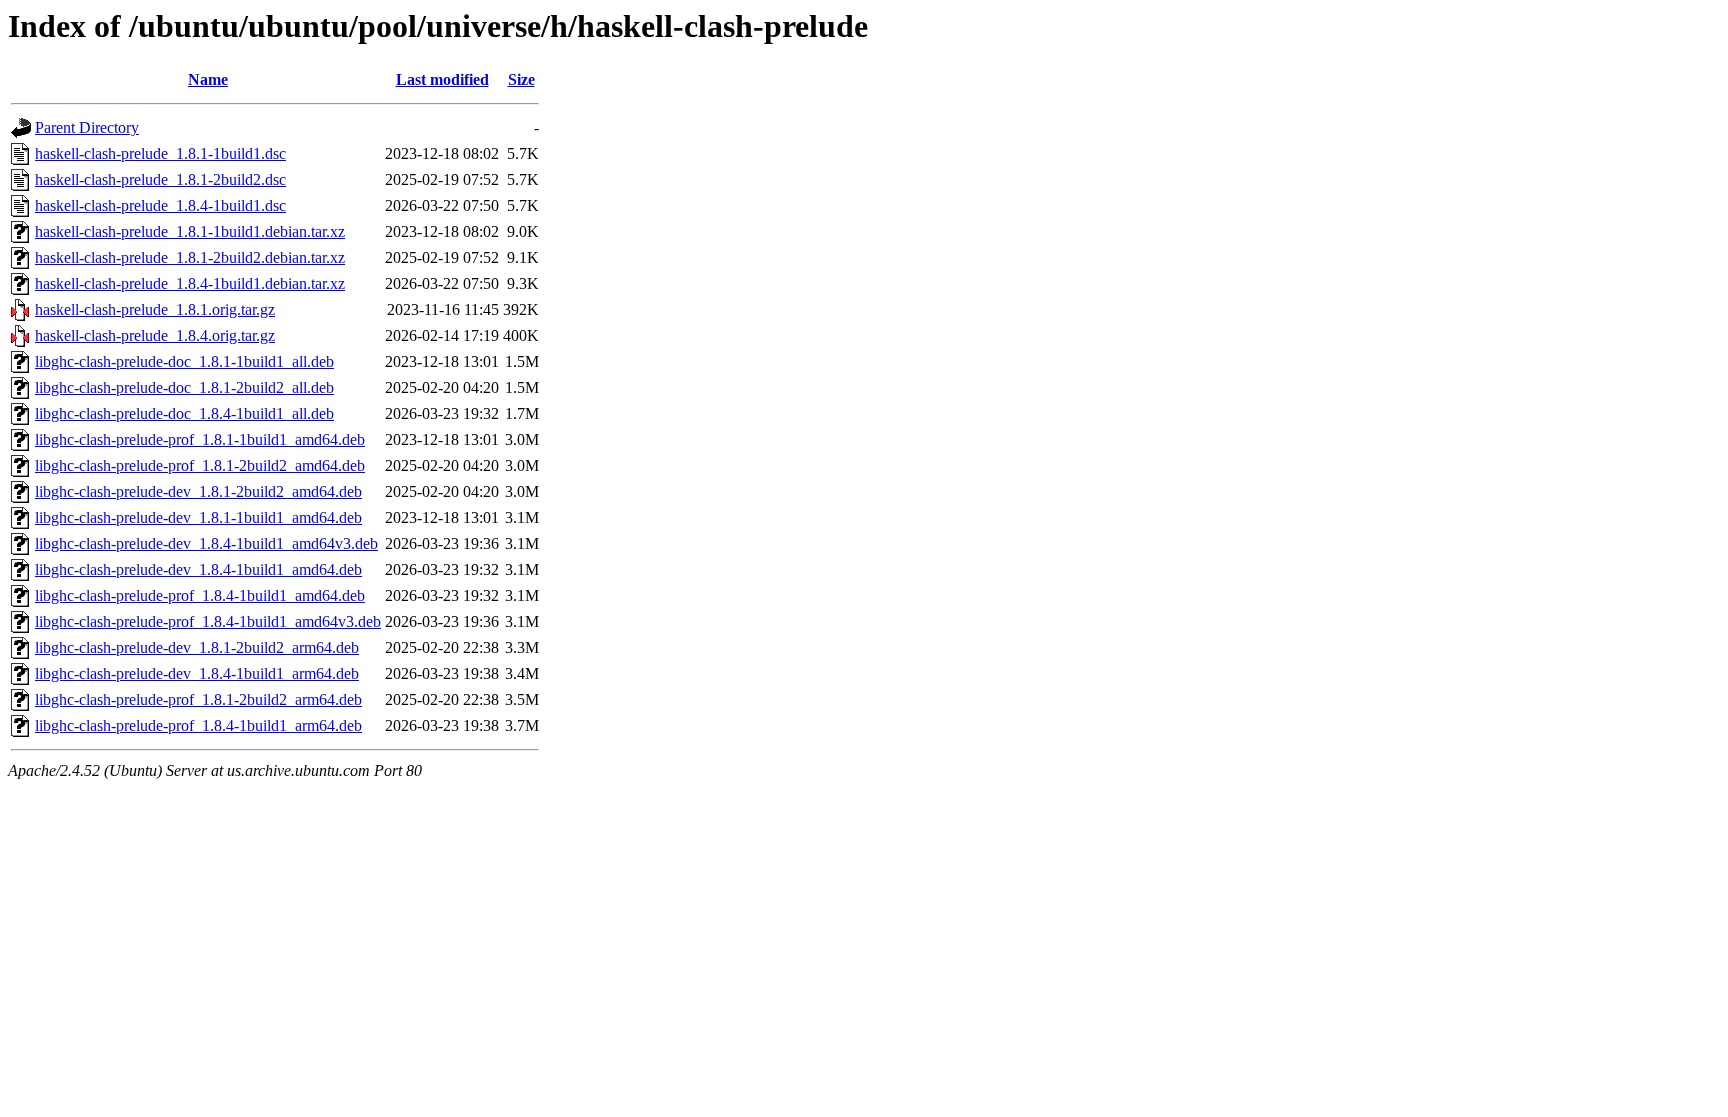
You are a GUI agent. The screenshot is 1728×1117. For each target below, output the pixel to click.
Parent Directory (87, 127)
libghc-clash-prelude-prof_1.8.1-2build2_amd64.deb (200, 465)
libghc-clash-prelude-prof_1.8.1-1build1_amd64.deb (200, 439)
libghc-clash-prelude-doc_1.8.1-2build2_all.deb (184, 387)
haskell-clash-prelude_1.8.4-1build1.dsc (160, 205)
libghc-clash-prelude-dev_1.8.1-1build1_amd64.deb (198, 517)
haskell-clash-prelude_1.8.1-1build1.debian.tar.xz (190, 231)
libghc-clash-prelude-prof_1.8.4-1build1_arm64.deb (198, 725)
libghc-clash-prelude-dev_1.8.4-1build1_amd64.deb (198, 569)
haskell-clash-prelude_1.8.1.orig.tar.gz (155, 309)
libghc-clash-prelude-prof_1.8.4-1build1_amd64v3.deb (208, 621)
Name (208, 79)
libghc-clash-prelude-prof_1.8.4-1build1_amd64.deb (200, 595)
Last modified (442, 79)
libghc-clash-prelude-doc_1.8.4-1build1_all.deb (184, 413)
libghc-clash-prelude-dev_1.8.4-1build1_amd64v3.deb (206, 543)
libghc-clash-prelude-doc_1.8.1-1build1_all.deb (184, 361)
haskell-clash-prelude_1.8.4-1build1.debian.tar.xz (190, 283)
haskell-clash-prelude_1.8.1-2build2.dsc (160, 179)
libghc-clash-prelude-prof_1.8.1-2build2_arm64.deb (198, 699)
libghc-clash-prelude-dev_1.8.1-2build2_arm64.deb (197, 647)
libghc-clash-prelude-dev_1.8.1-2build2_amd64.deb (198, 491)
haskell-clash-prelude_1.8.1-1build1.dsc (160, 153)
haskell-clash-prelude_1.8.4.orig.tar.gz (155, 335)
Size (521, 79)
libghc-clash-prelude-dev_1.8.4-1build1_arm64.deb (197, 673)
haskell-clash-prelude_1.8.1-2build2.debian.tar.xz (190, 257)
